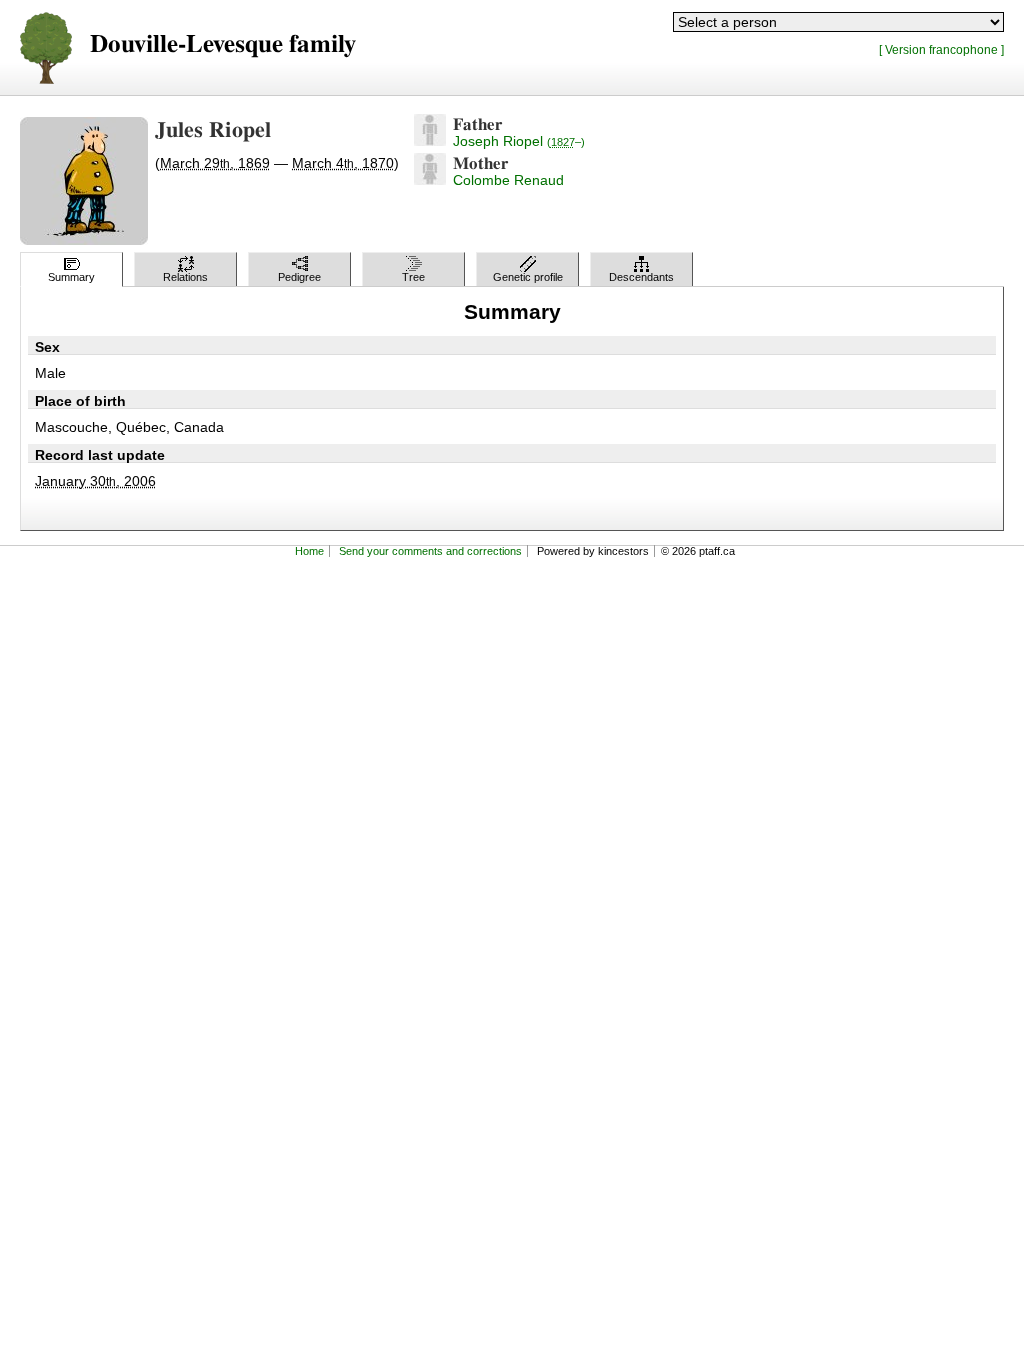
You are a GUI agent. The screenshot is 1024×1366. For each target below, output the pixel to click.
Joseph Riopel (519, 141)
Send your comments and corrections (430, 551)
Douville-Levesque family (223, 44)
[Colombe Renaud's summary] (430, 180)
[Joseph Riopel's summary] (430, 141)
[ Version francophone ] (941, 49)
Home (309, 551)
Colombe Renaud (508, 180)
